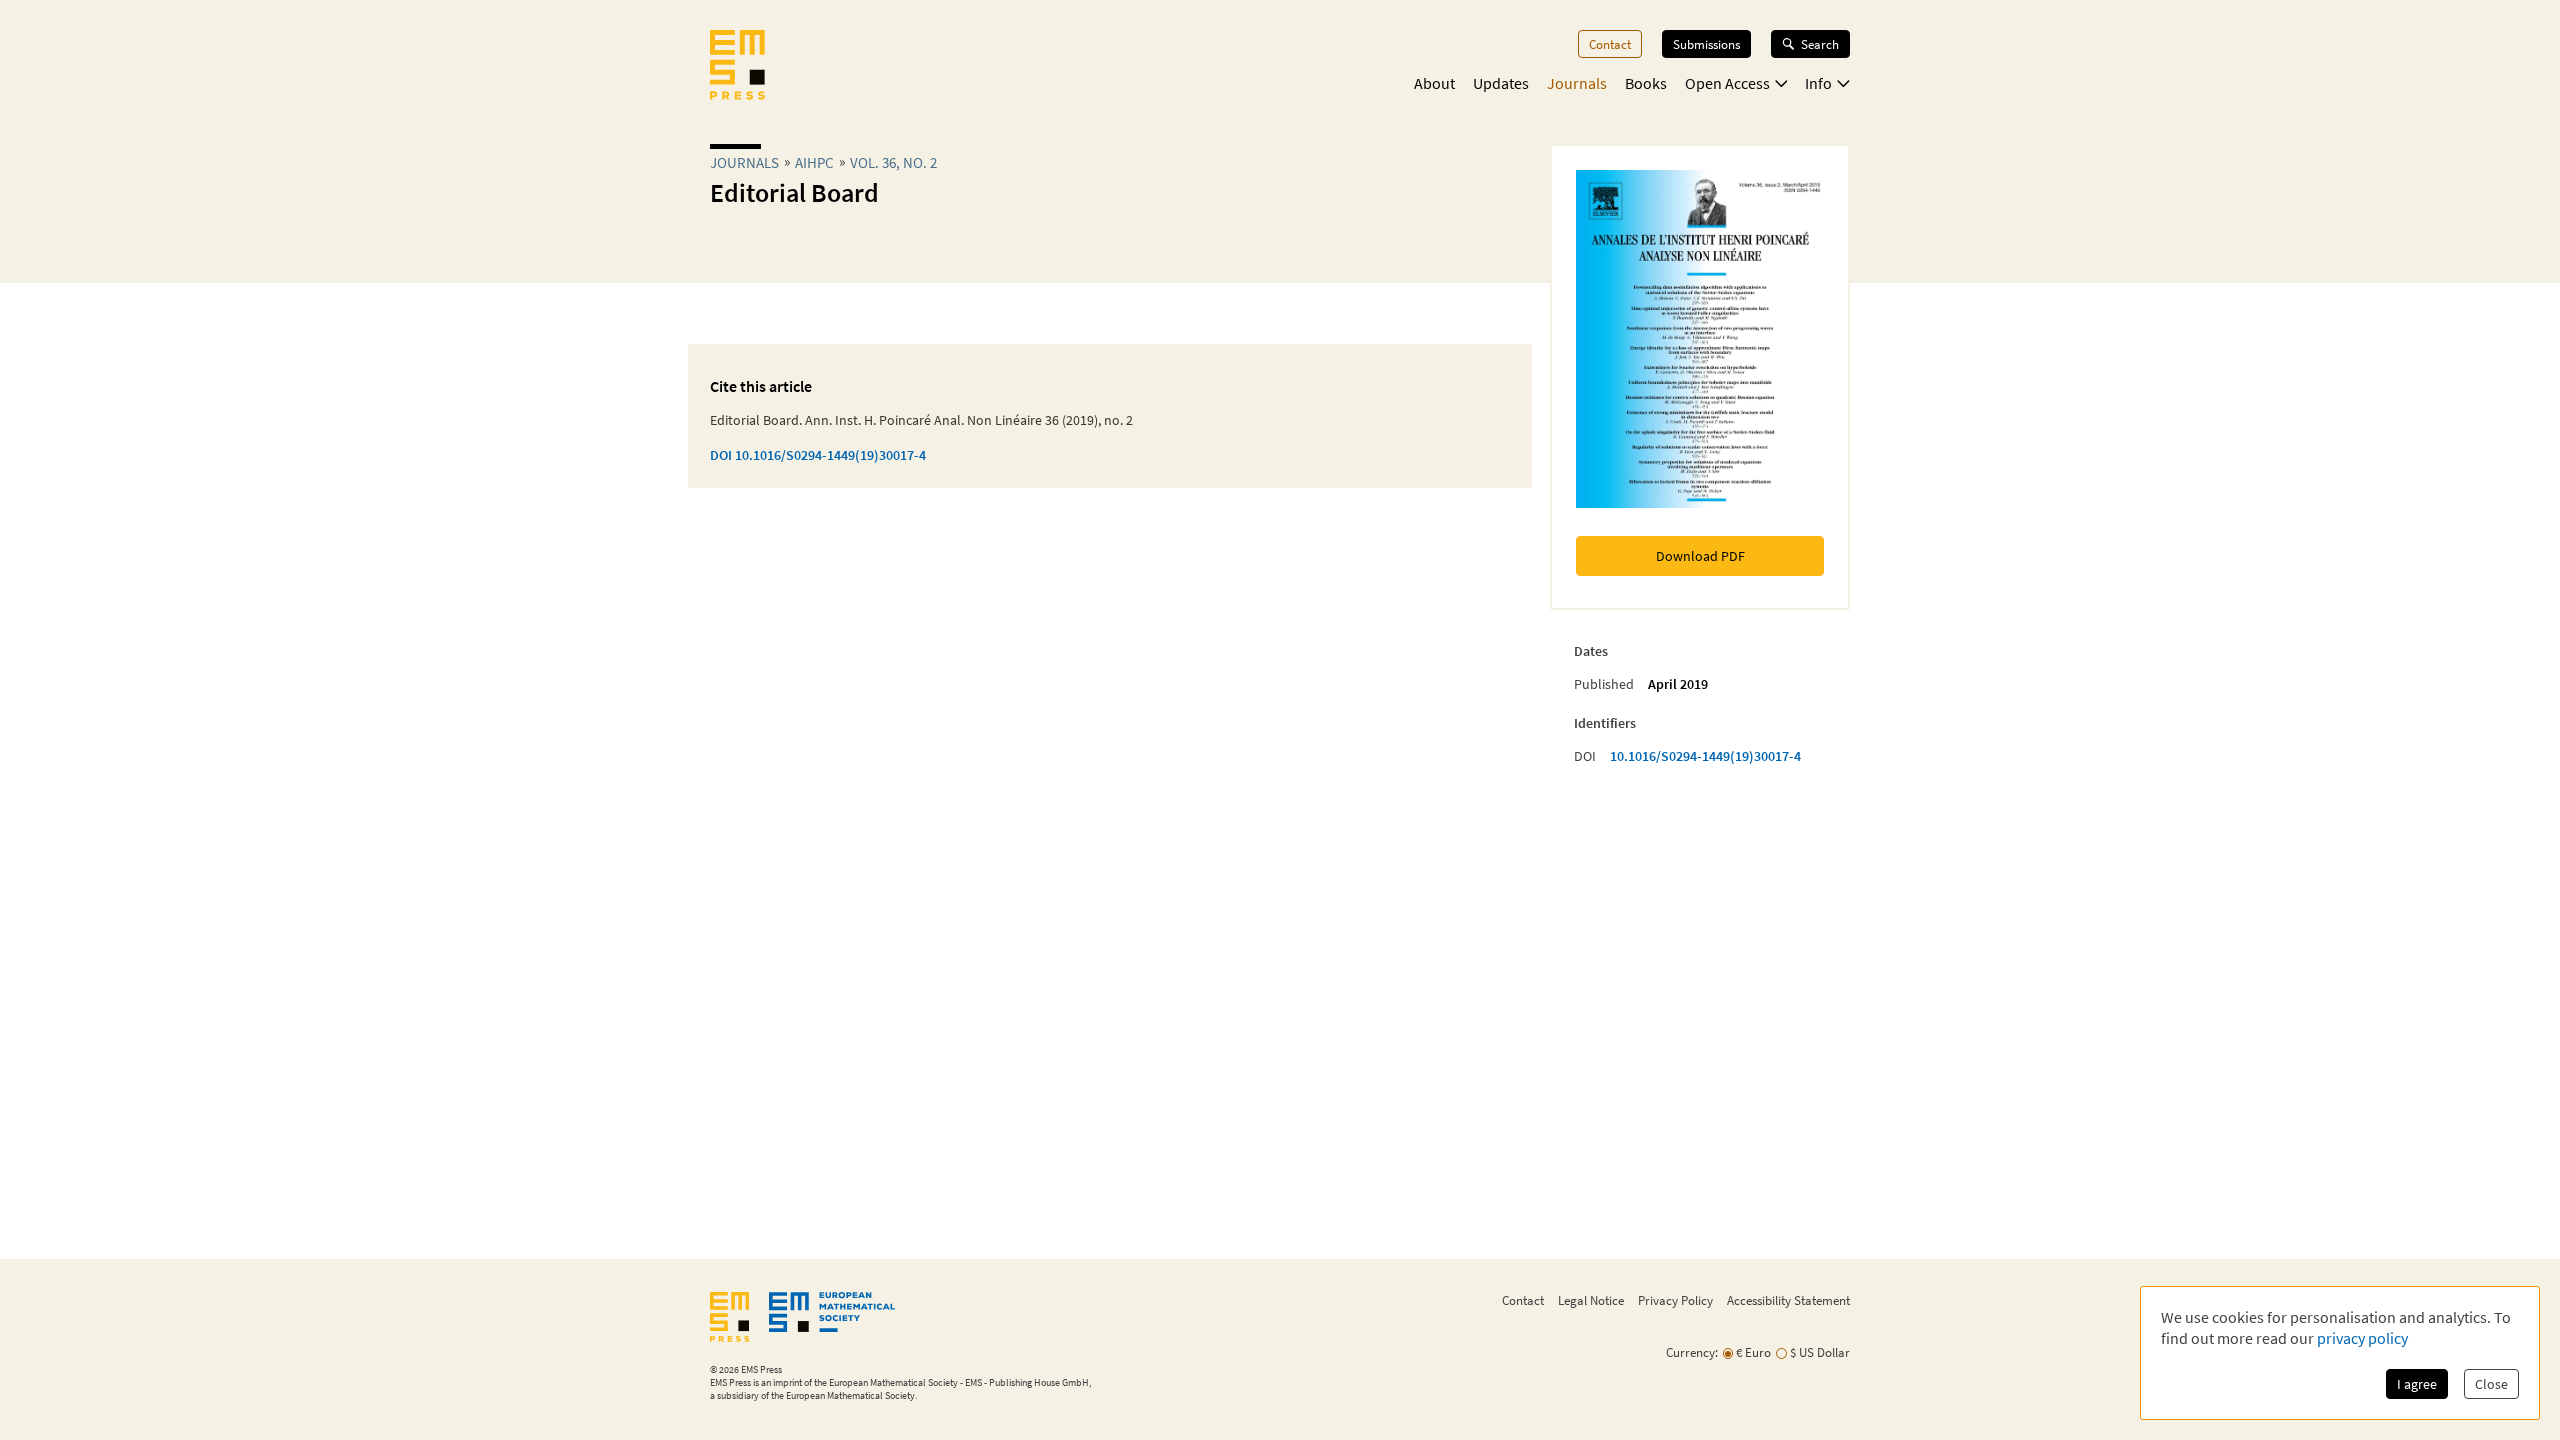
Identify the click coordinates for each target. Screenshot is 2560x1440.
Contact (1610, 44)
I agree (2417, 1384)
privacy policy (2362, 1338)
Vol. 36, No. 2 (893, 162)
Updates (1501, 83)
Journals (1577, 83)
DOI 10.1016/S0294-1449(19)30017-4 (818, 455)
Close (2491, 1384)
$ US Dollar (1820, 1352)
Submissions (1706, 44)
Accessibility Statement (1788, 1300)
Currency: (1692, 1352)
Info (1818, 83)
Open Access (1727, 83)
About (1434, 83)
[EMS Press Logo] (737, 67)
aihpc (814, 162)
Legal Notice (1591, 1300)
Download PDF (1700, 556)
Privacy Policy (1675, 1300)
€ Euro (1753, 1352)
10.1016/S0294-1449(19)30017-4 (1705, 756)
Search (1820, 44)
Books (1646, 83)
